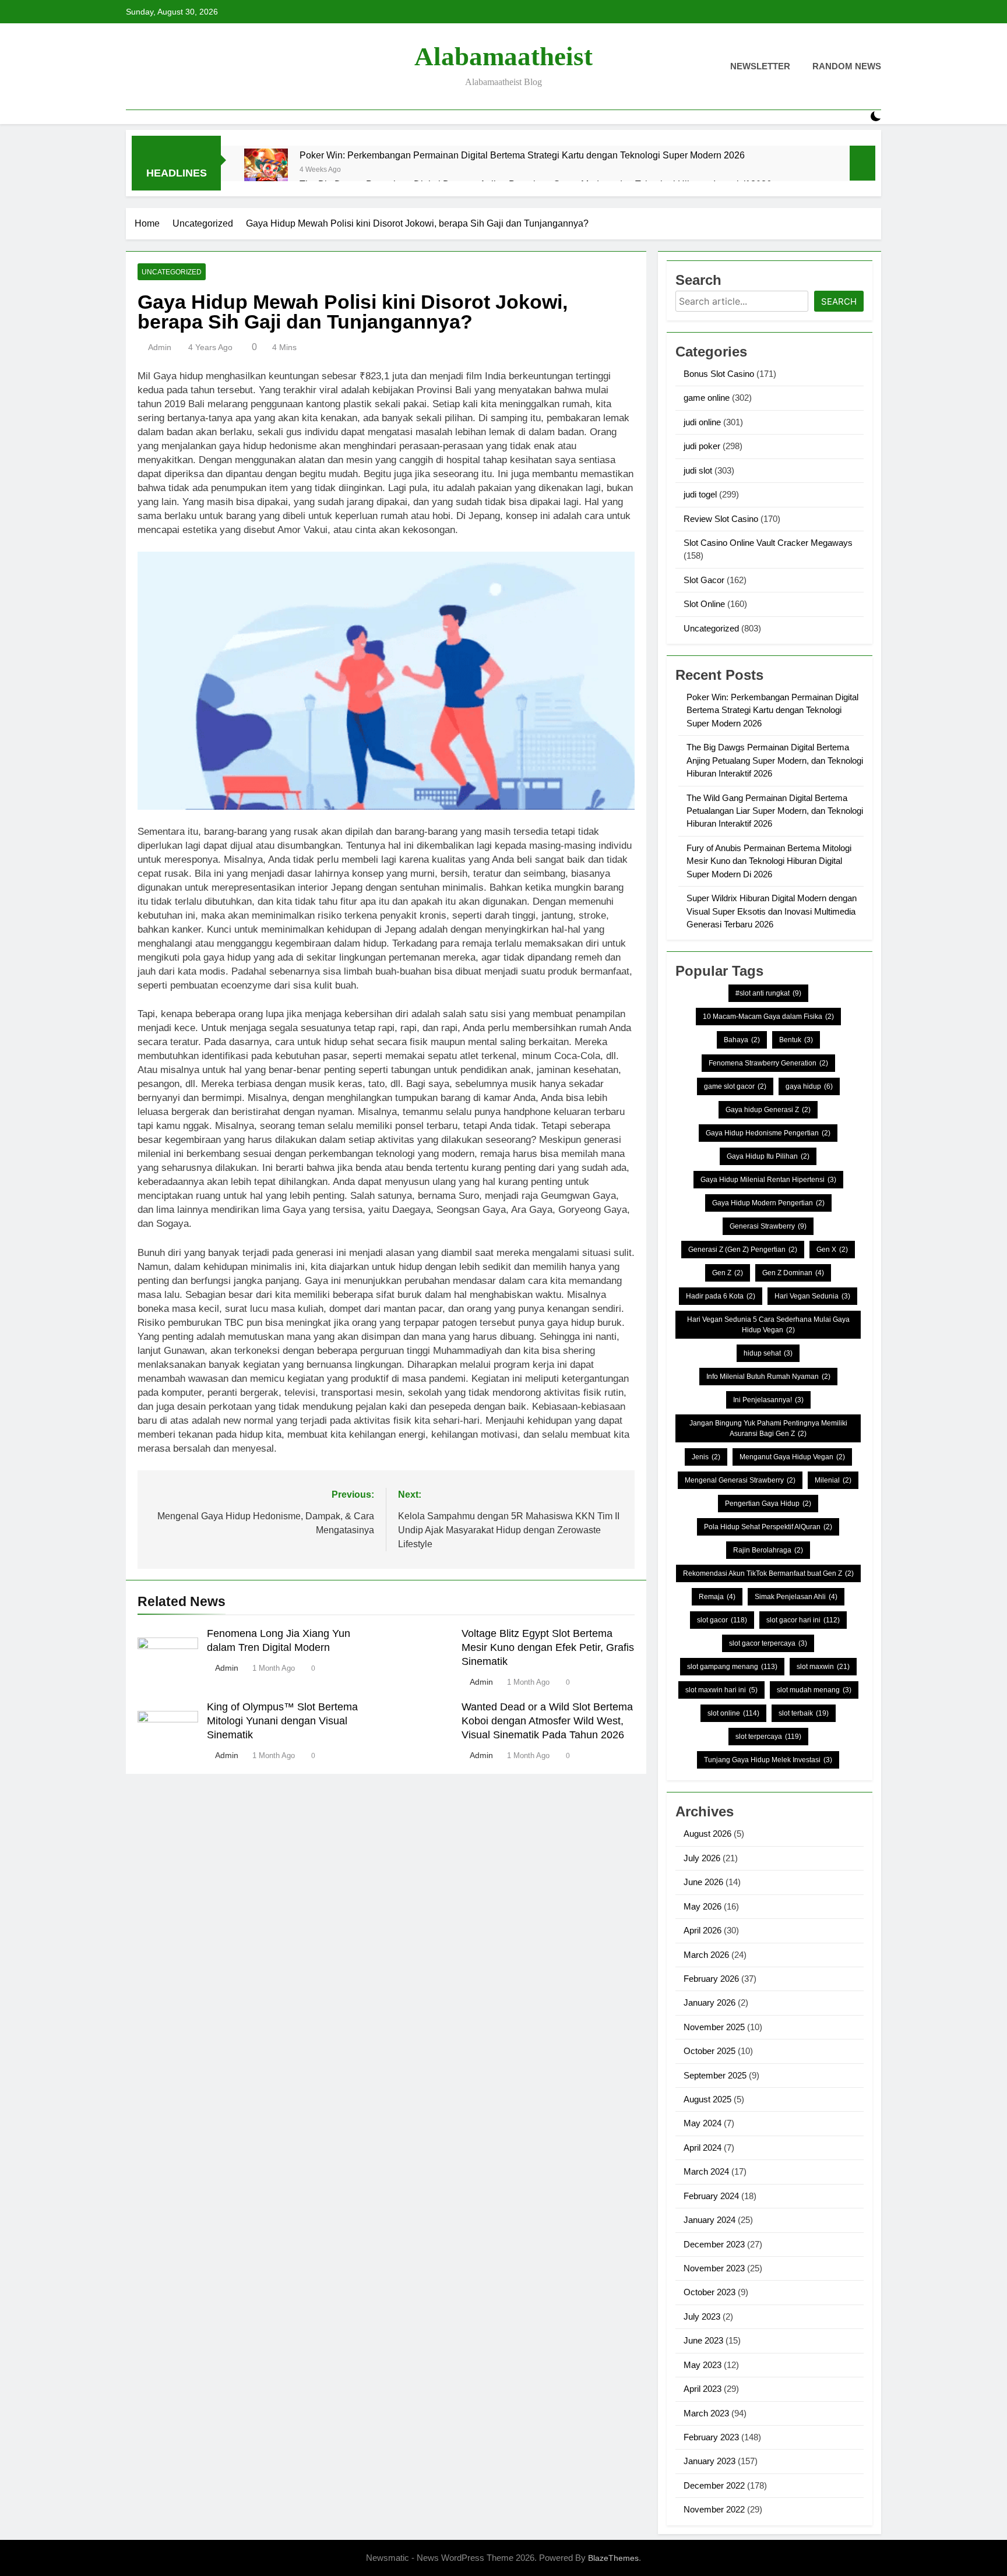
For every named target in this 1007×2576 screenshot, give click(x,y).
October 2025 (710, 2051)
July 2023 (702, 2316)
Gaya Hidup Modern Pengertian (768, 1203)
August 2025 (707, 2099)
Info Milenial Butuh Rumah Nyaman (768, 1377)
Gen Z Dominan (793, 1273)
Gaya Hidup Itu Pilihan (768, 1156)
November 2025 (714, 2027)
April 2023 (703, 2389)
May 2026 (703, 1906)
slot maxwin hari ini (721, 1690)
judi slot (698, 470)
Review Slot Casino (721, 519)
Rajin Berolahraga (768, 1550)
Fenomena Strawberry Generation (768, 1063)
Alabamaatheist (503, 57)
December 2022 (714, 2485)
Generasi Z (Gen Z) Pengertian (743, 1250)
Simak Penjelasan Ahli (796, 1597)
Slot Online (704, 604)
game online (707, 398)
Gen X (832, 1250)
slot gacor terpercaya (768, 1643)
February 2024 (711, 2196)
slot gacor (722, 1620)
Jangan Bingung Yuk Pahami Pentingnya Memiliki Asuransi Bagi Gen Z (768, 1428)
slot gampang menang (732, 1667)
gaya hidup (809, 1086)
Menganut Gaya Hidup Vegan (792, 1457)
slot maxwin (823, 1667)
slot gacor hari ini (803, 1620)
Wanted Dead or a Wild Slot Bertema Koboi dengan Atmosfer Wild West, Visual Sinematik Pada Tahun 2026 (547, 1721)
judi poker (702, 446)
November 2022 (714, 2509)
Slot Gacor (704, 580)
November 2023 (714, 2268)
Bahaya (742, 1040)
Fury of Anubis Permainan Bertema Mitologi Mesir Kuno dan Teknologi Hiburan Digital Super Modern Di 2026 (769, 861)
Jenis (706, 1457)
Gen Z (728, 1273)
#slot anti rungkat (768, 993)
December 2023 (714, 2244)
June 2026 (703, 1882)
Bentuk (796, 1040)
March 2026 (706, 1955)
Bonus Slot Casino (719, 374)
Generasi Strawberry (768, 1226)
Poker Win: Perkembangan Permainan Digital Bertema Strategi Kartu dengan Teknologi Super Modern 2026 (522, 155)
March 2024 (706, 2171)
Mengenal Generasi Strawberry (740, 1480)
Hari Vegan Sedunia (812, 1296)
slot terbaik (804, 1713)
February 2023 (711, 2437)
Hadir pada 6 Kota (721, 1296)
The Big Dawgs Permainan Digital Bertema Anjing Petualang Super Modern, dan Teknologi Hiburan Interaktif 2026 (775, 760)
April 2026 (703, 1930)
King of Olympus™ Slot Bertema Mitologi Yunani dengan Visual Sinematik (282, 1721)
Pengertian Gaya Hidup (768, 1504)
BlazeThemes (613, 2558)
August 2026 (707, 1834)
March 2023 (706, 2413)
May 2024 (703, 2123)
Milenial (833, 1480)
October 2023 (710, 2292)
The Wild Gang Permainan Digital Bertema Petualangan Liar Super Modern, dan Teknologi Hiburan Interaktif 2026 (775, 811)
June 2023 (703, 2340)
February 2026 (711, 1979)
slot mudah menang (814, 1690)
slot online (733, 1713)
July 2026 (702, 1858)
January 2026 (710, 2002)
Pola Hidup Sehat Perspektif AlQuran (768, 1527)
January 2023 (710, 2461)
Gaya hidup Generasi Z (768, 1110)
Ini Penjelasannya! (768, 1400)
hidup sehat (768, 1353)
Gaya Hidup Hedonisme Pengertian (768, 1133)
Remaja (717, 1597)
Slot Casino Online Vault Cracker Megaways (768, 543)
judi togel (700, 494)
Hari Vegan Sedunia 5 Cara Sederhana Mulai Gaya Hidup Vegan (768, 1325)
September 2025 (715, 2075)
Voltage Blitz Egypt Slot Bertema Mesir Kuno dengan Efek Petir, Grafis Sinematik (548, 1647)
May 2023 (703, 2365)
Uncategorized (172, 272)
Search (839, 301)
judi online (702, 422)
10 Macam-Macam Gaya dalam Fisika (768, 1017)
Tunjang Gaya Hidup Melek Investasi (768, 1760)
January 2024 (710, 2220)
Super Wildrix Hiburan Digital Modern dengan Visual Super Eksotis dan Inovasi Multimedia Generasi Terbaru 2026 (772, 911)
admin (160, 347)
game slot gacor (735, 1086)
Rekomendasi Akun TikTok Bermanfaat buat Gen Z (768, 1573)
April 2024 (703, 2148)
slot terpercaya (768, 1737)
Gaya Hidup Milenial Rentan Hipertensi (768, 1180)
